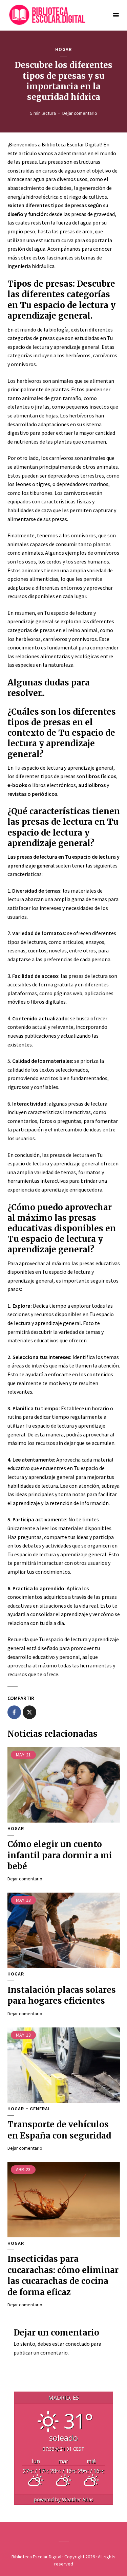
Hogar (63, 49)
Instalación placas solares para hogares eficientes (62, 1995)
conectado (78, 2344)
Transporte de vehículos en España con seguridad (59, 2130)
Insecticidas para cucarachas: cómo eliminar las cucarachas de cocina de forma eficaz (63, 2275)
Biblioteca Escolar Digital (36, 2557)
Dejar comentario (80, 113)
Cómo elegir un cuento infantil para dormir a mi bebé (60, 1855)
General (40, 2109)
